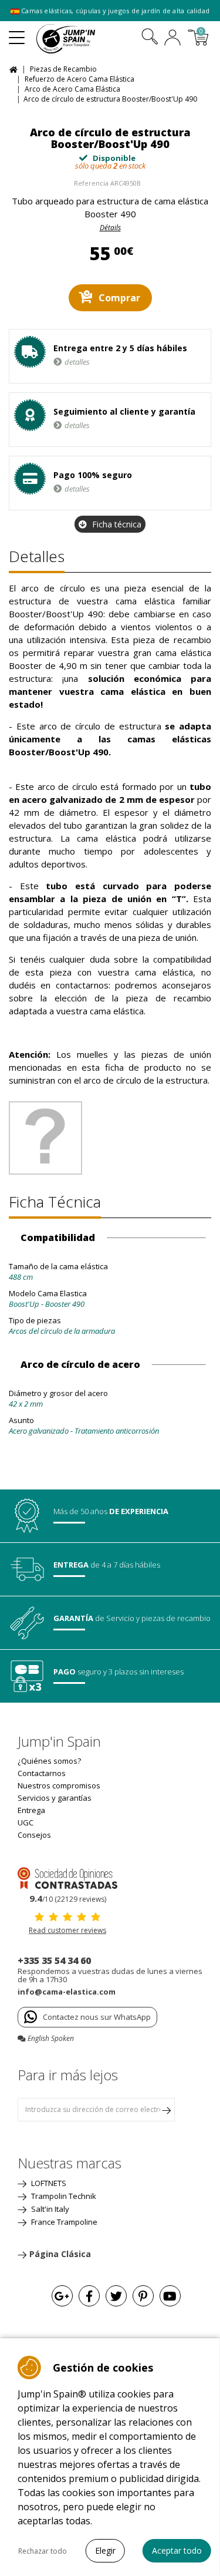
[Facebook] (89, 2296)
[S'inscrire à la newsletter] (166, 2110)
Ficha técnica (117, 524)
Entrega (31, 1810)
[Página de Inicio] (15, 68)
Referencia (91, 183)
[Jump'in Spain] (80, 39)
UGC (26, 1822)
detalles (77, 362)
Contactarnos (42, 1773)
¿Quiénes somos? (49, 1761)
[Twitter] (116, 2296)
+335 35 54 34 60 (54, 1960)
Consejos (34, 1835)
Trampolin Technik (63, 2196)
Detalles (37, 556)
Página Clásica (60, 2254)
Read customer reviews (67, 1930)
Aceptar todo (177, 2550)
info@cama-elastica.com (67, 1992)
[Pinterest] (143, 2296)
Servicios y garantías (55, 1798)
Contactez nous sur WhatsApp (97, 2017)
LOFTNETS (48, 2183)
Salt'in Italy (49, 2209)
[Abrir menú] (17, 33)
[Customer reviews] (67, 1877)
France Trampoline (63, 2222)
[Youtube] (170, 2296)
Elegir (105, 2550)
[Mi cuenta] (172, 39)
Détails (110, 228)
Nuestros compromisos (59, 1785)
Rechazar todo (43, 2551)
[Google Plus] (62, 2296)
